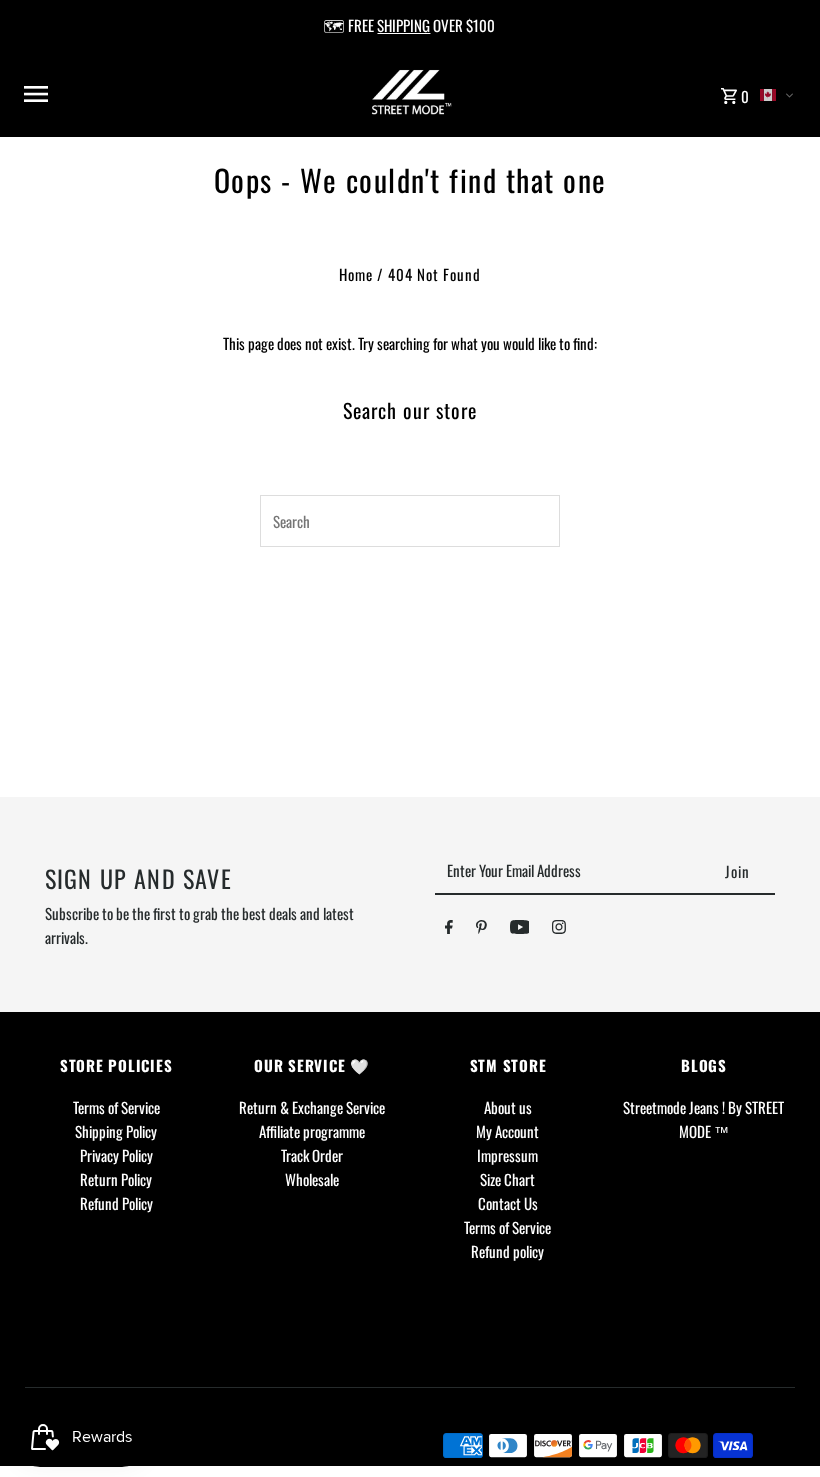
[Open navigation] (159, 94)
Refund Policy (116, 1203)
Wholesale (312, 1179)
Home (356, 274)
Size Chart (507, 1179)
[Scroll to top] (777, 1424)
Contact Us (508, 1203)
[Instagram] (559, 930)
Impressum (507, 1155)
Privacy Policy (116, 1155)
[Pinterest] (481, 930)
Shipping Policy (116, 1131)
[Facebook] (449, 930)
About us (508, 1107)
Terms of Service (116, 1107)
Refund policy (507, 1251)
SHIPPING (403, 25)
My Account (507, 1131)
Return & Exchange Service (312, 1107)
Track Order (312, 1155)
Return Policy (116, 1179)
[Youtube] (520, 930)
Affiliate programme (312, 1131)
